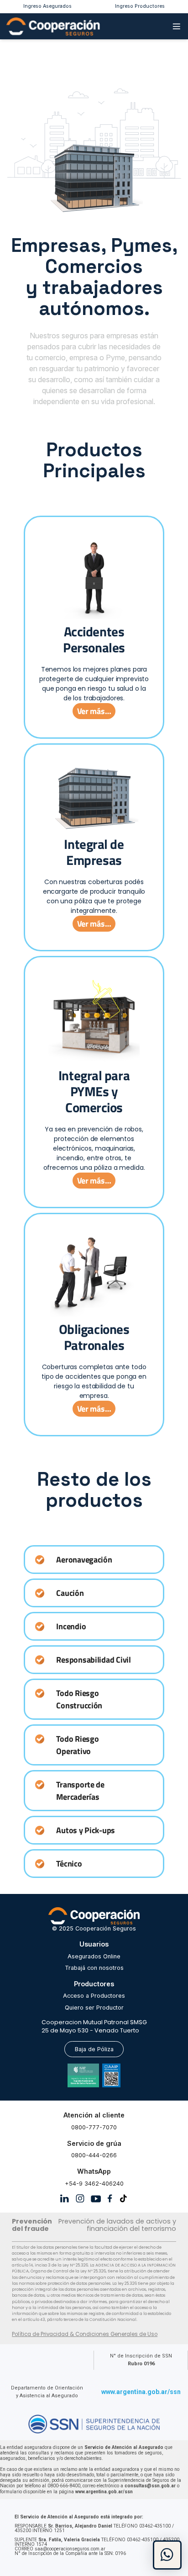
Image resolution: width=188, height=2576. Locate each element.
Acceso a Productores (94, 1996)
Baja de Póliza (94, 2049)
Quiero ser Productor (94, 2008)
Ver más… (94, 711)
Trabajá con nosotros (94, 1968)
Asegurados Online (94, 1956)
